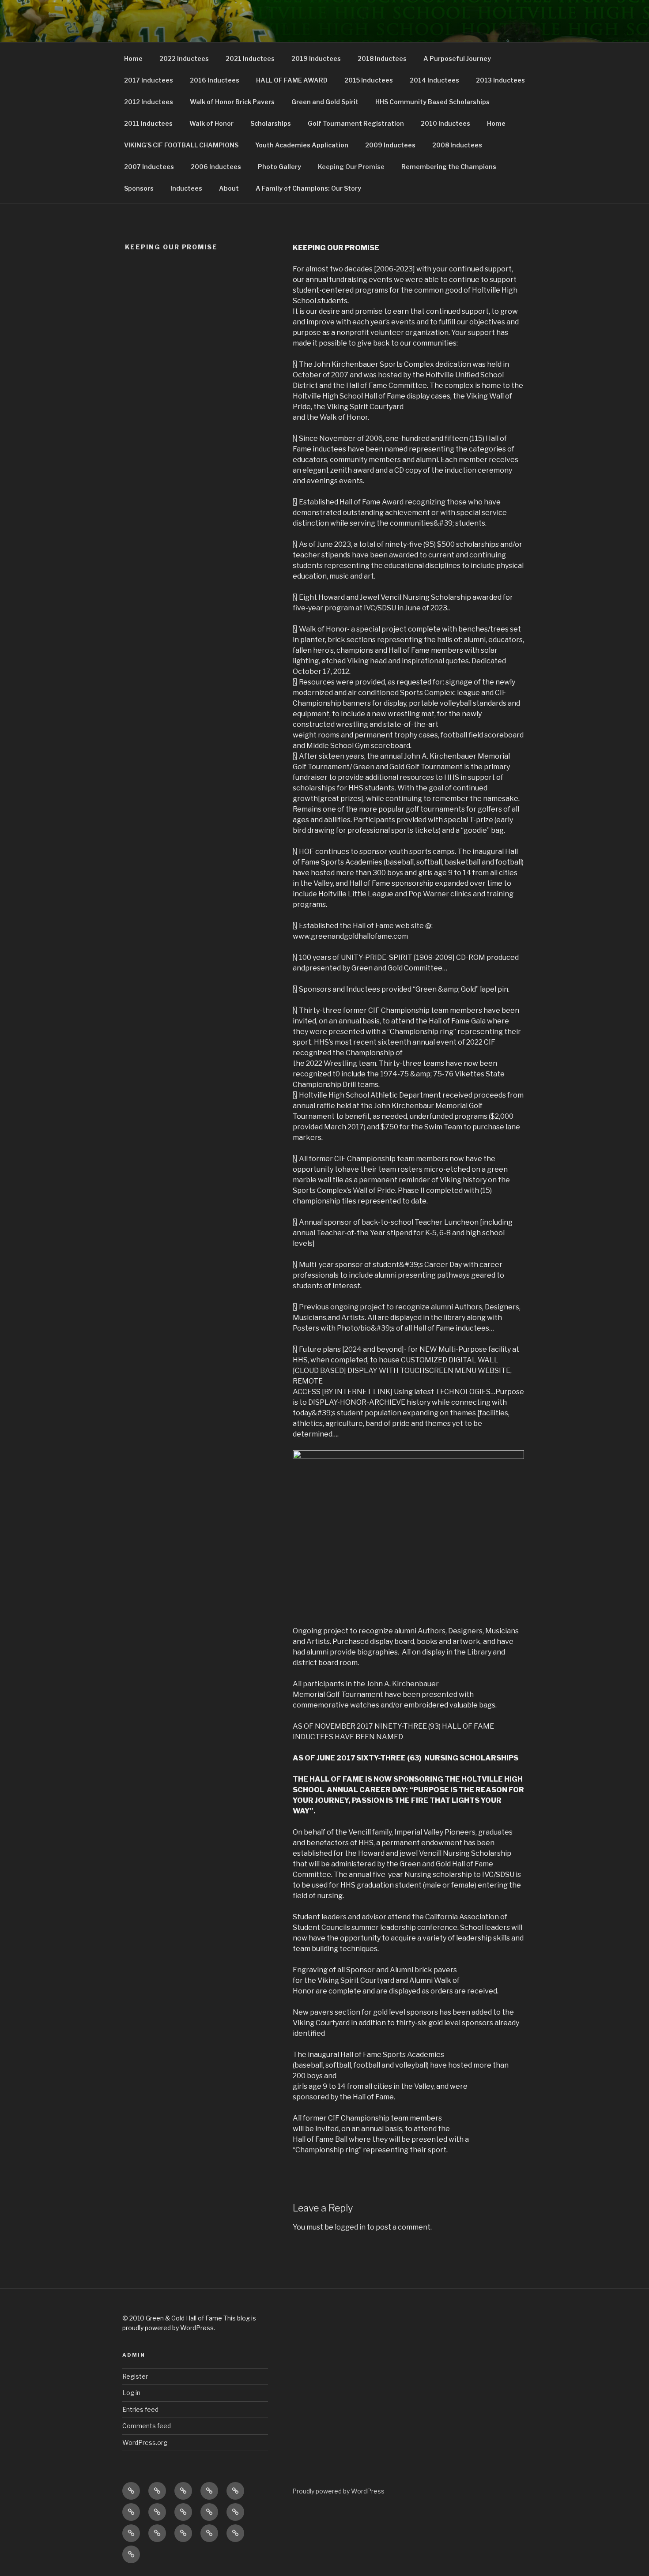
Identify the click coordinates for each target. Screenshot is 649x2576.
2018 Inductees (382, 58)
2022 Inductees (184, 58)
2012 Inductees (149, 102)
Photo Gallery (279, 167)
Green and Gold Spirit (325, 102)
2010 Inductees (445, 123)
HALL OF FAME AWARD (292, 80)
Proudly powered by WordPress (338, 2491)
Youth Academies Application (302, 145)
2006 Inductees (216, 167)
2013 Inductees (500, 80)
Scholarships (271, 123)
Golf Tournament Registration (356, 123)
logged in (350, 2227)
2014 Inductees (434, 80)
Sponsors (139, 188)
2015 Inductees (369, 80)
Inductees (186, 188)
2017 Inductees (149, 80)
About (229, 188)
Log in (131, 2393)
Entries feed (140, 2409)
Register (135, 2376)
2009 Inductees (390, 145)
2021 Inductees (250, 58)
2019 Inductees (316, 58)
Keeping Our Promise (351, 167)
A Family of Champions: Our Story (308, 188)
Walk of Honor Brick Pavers (232, 102)
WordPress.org (145, 2442)
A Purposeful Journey (457, 58)
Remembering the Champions (449, 167)
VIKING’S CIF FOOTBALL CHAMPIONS (181, 145)
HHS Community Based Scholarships (432, 102)
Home (133, 58)
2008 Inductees (457, 145)
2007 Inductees (149, 167)
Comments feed (147, 2426)
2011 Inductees (148, 123)
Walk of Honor (211, 123)
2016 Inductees (215, 80)
